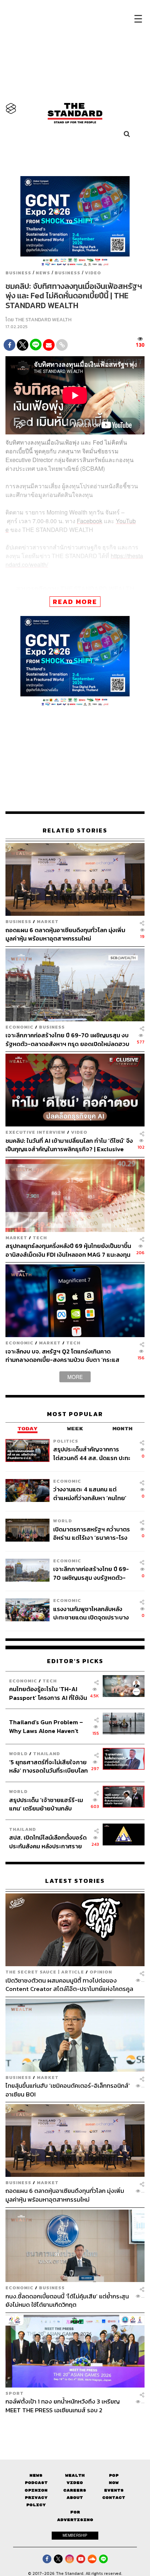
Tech (40, 1238)
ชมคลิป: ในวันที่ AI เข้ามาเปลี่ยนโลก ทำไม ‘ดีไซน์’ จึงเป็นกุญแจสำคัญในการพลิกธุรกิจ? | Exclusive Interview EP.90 (69, 1145)
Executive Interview (35, 1132)
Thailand (47, 1754)
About (75, 2498)
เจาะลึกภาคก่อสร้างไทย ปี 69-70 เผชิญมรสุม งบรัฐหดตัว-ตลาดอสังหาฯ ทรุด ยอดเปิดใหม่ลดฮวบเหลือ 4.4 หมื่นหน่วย (67, 1039)
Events (114, 2490)
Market (48, 921)
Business (18, 273)
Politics (66, 1441)
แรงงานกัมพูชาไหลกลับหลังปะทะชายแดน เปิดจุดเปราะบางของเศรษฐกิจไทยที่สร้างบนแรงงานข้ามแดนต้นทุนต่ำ (91, 1613)
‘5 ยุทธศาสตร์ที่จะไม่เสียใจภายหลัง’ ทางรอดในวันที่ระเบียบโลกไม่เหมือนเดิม (48, 1766)
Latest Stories (75, 1881)
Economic (19, 1027)
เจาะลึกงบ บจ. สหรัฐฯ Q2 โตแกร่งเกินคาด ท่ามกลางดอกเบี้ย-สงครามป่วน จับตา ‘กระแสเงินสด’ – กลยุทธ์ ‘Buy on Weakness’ (62, 1355)
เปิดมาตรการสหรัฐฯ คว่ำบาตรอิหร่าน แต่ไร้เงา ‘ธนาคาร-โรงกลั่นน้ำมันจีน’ (92, 1533)
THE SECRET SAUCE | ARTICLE (45, 1972)
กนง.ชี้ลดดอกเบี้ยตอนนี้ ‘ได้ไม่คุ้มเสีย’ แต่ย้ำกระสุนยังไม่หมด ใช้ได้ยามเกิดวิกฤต (67, 2300)
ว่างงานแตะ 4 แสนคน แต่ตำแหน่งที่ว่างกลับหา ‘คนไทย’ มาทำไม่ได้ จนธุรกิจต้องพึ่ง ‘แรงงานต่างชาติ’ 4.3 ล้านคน (90, 1493)
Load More (75, 2427)
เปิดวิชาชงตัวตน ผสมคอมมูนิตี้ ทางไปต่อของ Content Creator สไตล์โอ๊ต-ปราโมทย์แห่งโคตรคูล (69, 1985)
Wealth (75, 2475)
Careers (75, 2490)
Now (114, 2483)
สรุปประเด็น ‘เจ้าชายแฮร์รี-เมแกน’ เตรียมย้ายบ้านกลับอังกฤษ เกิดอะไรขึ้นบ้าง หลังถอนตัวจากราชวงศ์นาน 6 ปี (46, 1804)
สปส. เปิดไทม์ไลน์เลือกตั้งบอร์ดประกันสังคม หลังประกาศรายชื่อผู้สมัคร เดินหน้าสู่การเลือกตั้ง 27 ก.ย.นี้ (48, 1842)
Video (93, 273)
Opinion (101, 1972)
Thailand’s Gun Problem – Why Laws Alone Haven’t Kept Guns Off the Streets (46, 1726)
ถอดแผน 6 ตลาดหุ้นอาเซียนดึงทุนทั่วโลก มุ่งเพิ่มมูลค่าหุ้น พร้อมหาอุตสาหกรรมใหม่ (65, 934)
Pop (114, 2475)
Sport (15, 2393)
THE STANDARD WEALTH (43, 320)
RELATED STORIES (75, 830)
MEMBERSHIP (75, 2535)
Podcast (36, 2483)
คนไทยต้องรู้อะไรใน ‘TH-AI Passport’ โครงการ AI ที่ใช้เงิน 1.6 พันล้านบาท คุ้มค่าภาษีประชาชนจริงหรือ (48, 1693)
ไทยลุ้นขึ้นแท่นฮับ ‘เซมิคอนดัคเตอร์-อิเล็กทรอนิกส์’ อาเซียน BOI (68, 2090)
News (43, 273)
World (63, 1521)
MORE (75, 1377)
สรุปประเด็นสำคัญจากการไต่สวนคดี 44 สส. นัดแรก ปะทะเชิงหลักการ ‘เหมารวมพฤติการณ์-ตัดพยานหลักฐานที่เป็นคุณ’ (92, 1454)
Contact (114, 2498)
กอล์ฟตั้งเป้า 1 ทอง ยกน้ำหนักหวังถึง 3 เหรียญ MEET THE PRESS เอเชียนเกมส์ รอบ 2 (63, 2406)
